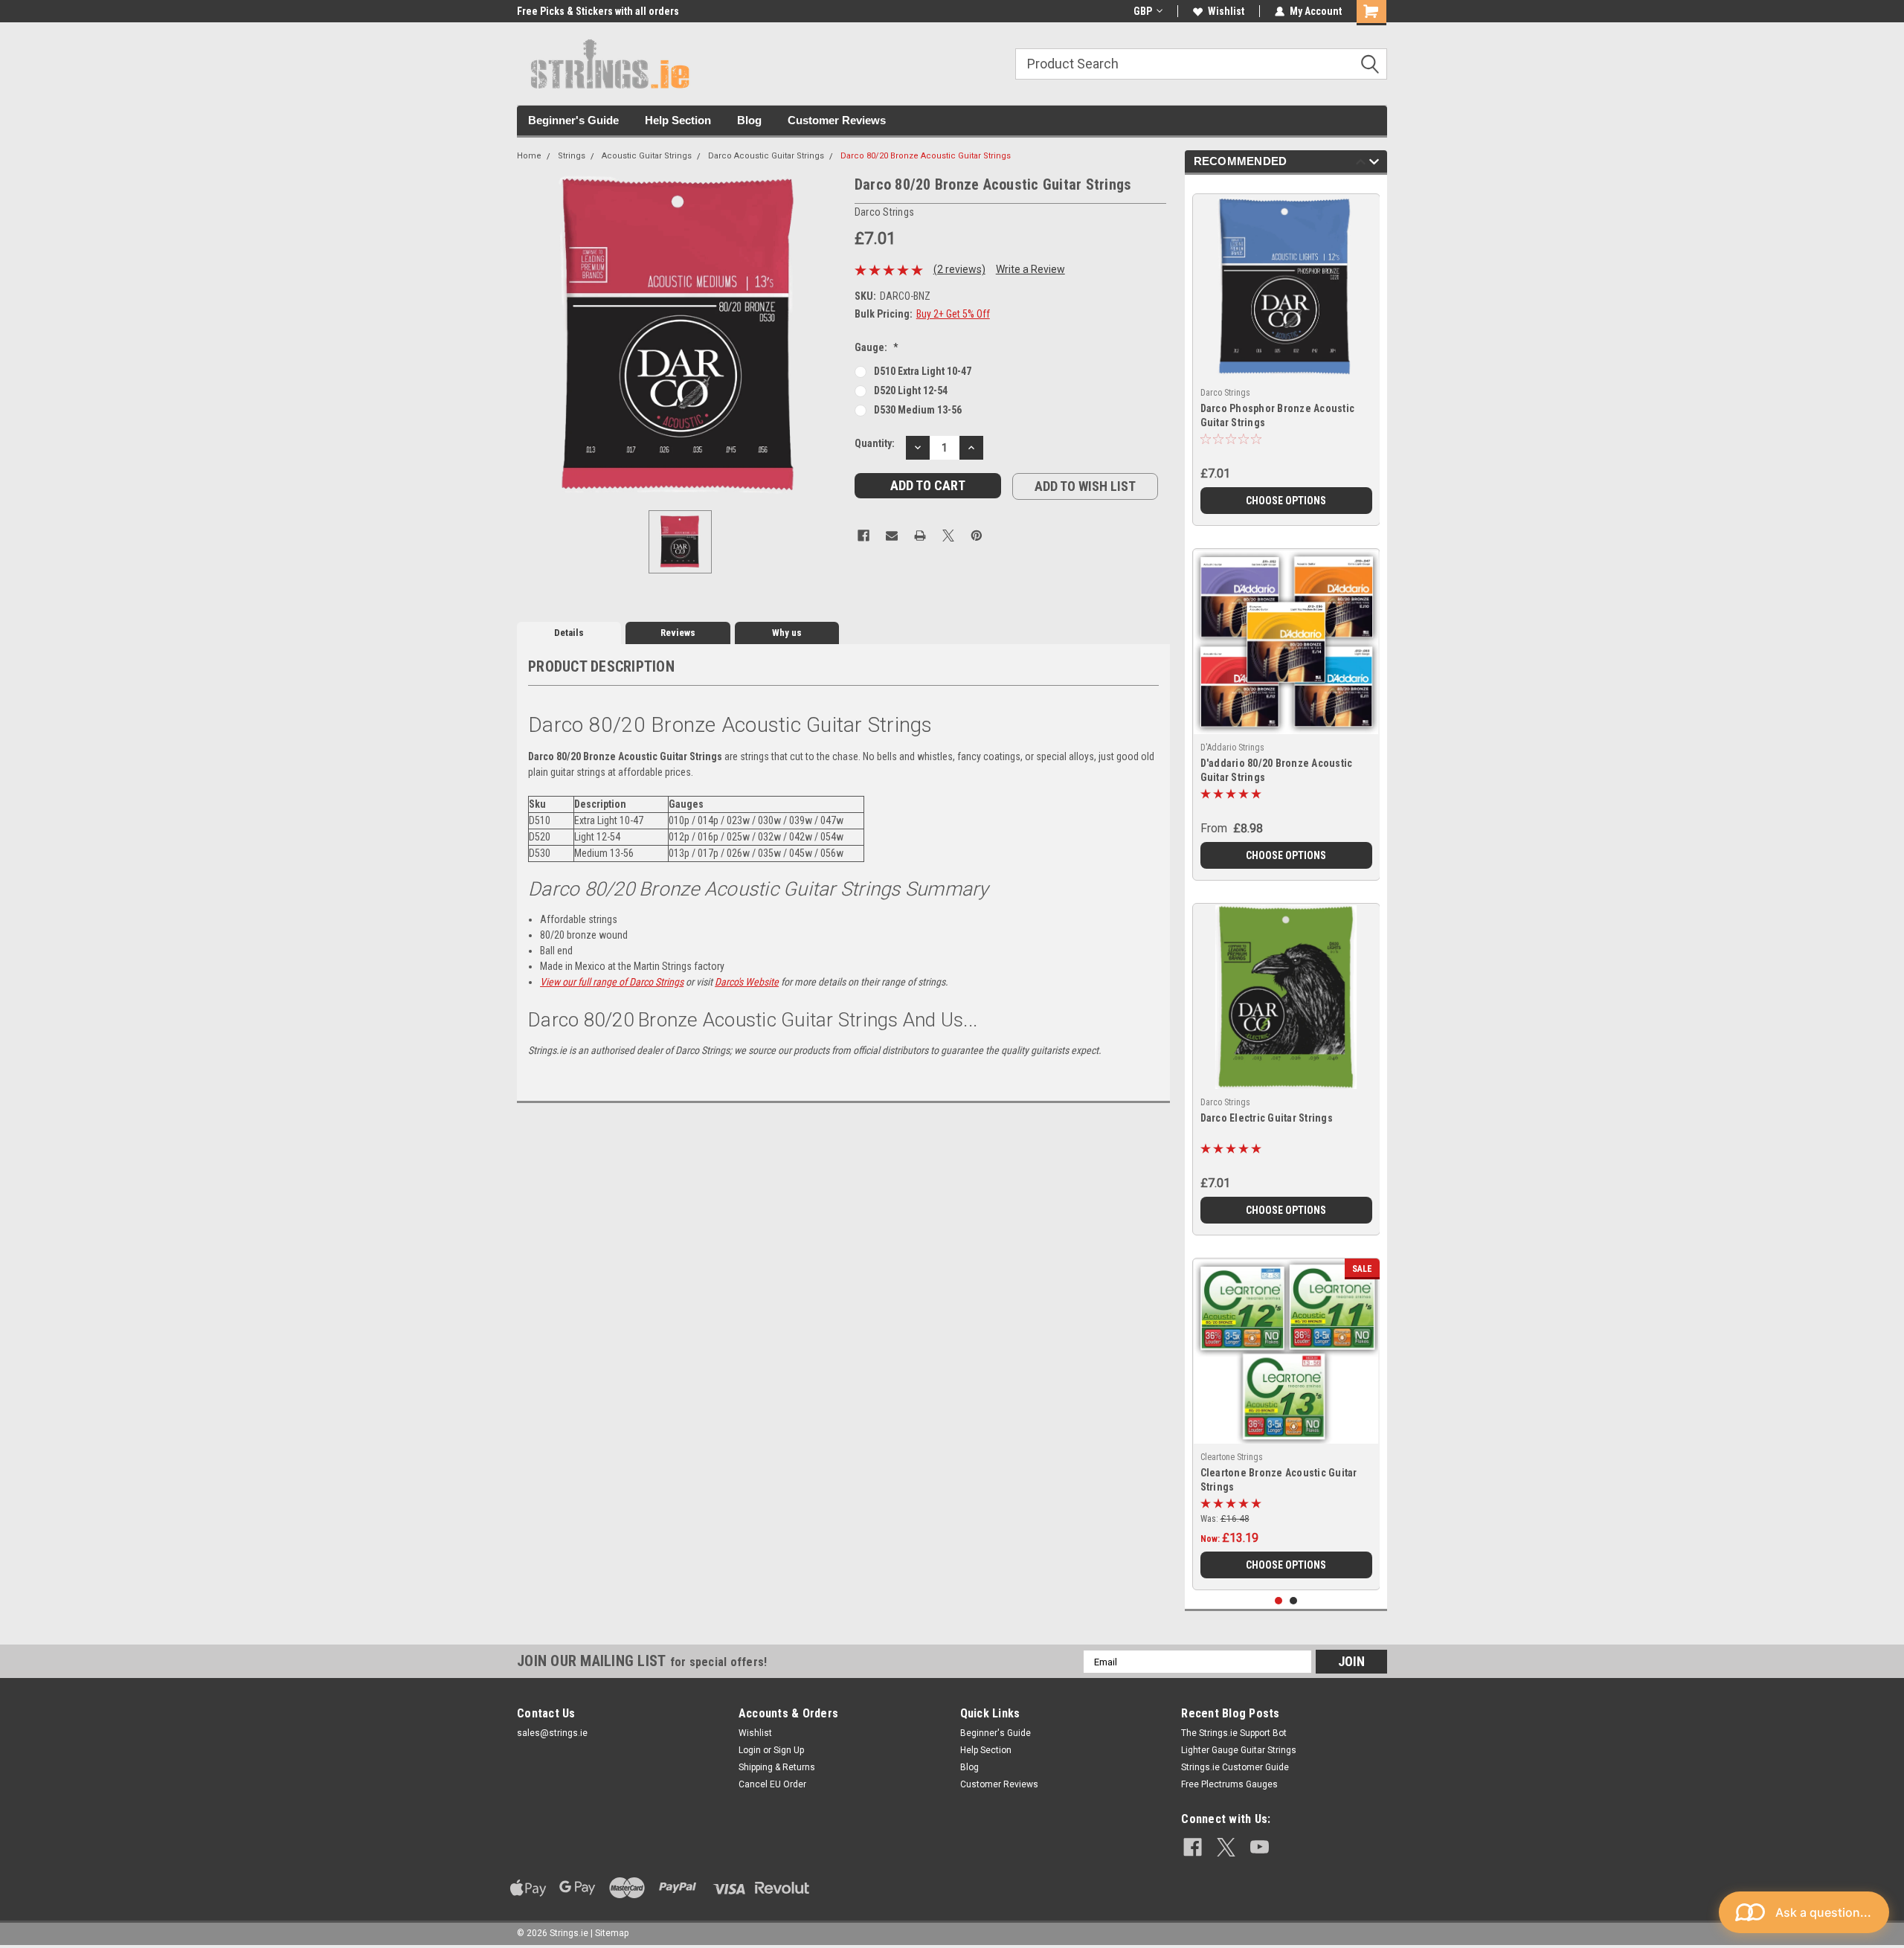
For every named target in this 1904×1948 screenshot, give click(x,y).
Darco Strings (1225, 393)
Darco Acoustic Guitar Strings (766, 156)
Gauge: (877, 347)
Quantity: (875, 443)
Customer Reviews (837, 120)
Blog (749, 120)
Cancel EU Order (772, 1784)
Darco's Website (747, 982)
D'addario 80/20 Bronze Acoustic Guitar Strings (1277, 770)
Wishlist (1226, 11)
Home (529, 156)
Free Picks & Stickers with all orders (598, 11)
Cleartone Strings (1232, 1457)
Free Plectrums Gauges (1229, 1784)
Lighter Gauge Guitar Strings (1239, 1750)
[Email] (892, 536)
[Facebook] (863, 536)
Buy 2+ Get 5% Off (953, 314)
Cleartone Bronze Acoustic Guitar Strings (1279, 1480)
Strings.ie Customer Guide (1235, 1767)
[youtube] (1260, 1847)
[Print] (920, 536)
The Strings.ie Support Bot (1234, 1733)
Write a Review (1030, 269)
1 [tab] (1279, 1601)
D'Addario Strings (1232, 748)
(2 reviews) (959, 269)
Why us (787, 633)
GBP (1143, 11)
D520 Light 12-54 (911, 390)
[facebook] (1193, 1847)
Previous (1361, 164)
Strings (572, 156)
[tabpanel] (1286, 354)
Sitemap (612, 1933)
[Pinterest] (977, 536)
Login (750, 1750)
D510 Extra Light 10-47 (923, 371)
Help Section (678, 120)
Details (569, 633)
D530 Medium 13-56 (918, 410)
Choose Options (1286, 501)
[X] (948, 536)
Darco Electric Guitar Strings (1267, 1118)
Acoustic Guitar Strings (647, 156)
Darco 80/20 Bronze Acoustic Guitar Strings (926, 156)
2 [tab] (1294, 1601)
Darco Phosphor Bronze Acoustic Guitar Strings (1278, 415)
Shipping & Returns (777, 1767)
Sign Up (789, 1750)
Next (1374, 164)
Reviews (678, 633)
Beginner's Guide (573, 120)
